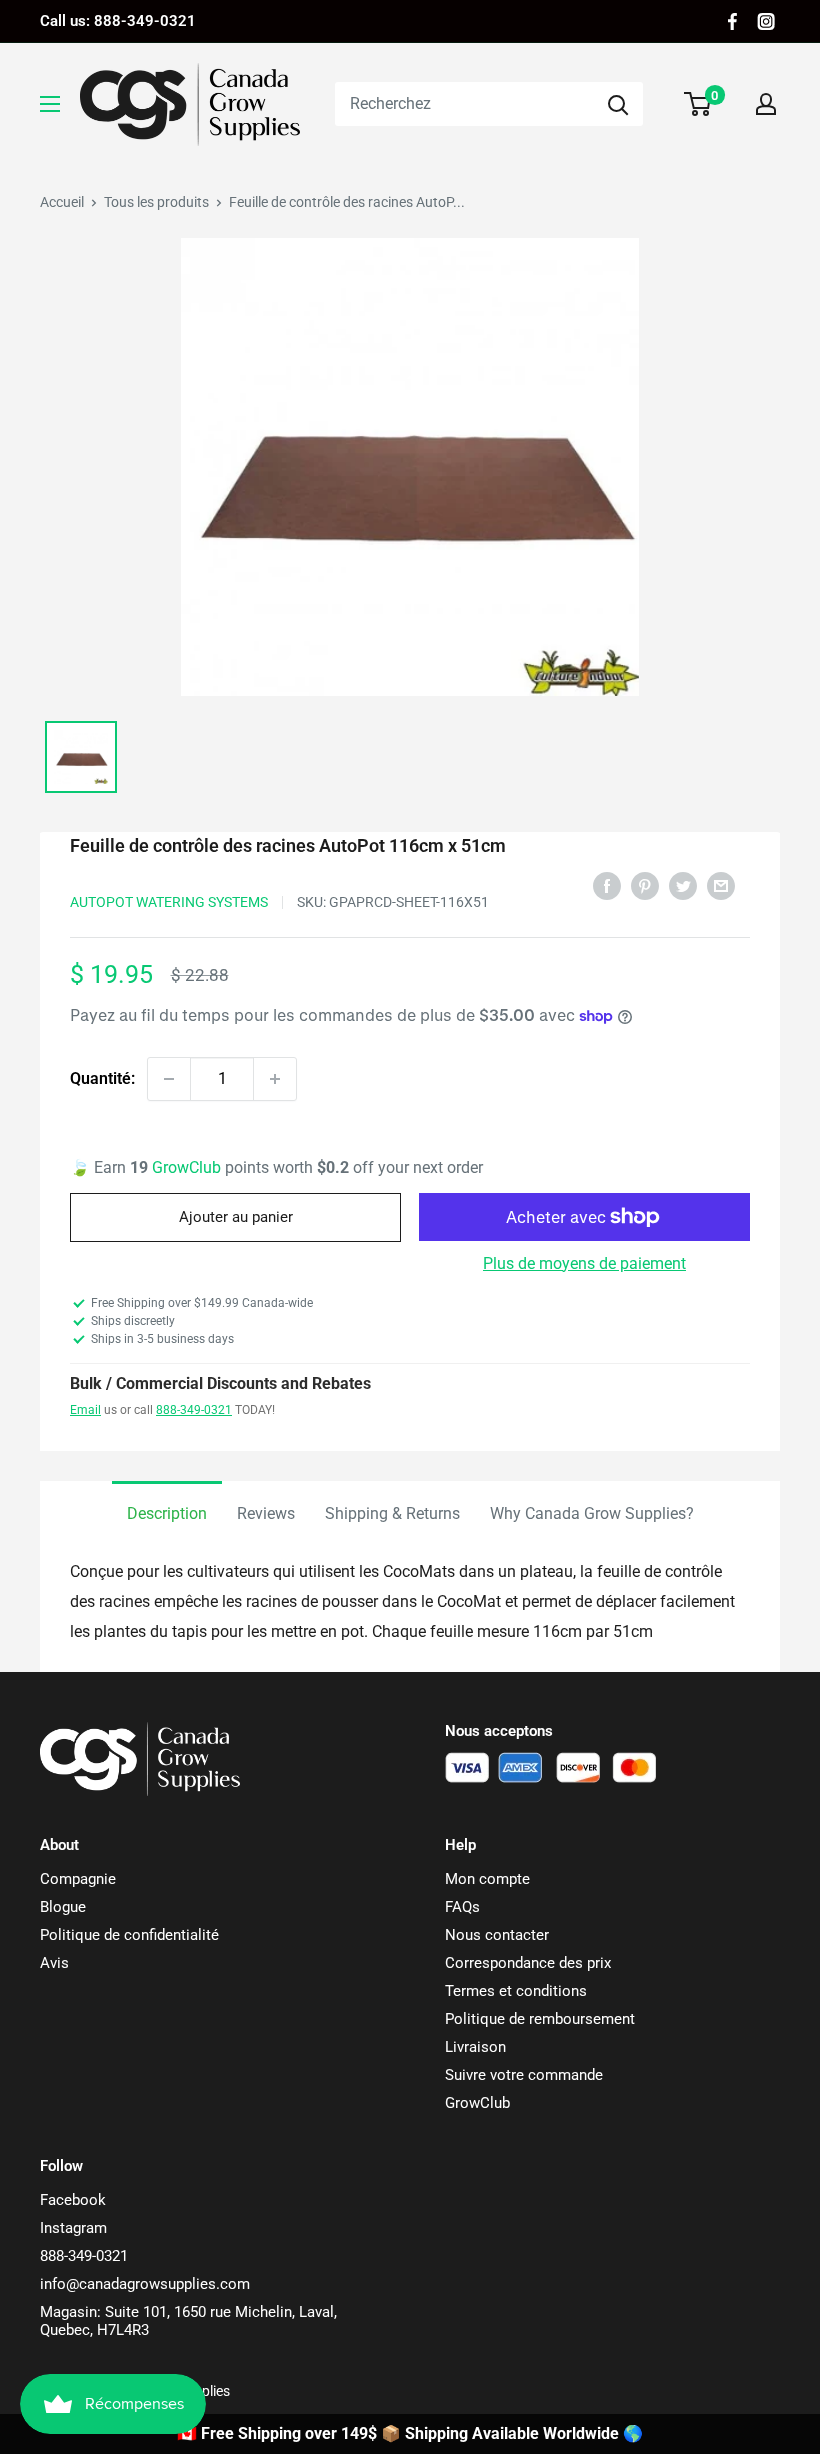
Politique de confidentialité (129, 1935)
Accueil (62, 202)
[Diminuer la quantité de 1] (169, 1079)
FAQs (462, 1907)
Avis (54, 1963)
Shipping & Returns (392, 1513)
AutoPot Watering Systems (169, 902)
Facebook (73, 2200)
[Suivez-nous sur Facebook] (732, 21)
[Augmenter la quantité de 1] (275, 1079)
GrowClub (188, 1167)
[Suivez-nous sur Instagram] (766, 21)
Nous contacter (497, 1935)
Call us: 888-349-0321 (118, 21)
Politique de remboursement (540, 2019)
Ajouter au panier (236, 1217)
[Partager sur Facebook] (607, 885)
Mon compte (487, 1879)
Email (85, 1410)
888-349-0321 (194, 1410)
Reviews (266, 1513)
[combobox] (464, 104)
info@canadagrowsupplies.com (145, 2284)
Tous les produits (156, 202)
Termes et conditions (516, 1991)
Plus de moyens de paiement (584, 1263)
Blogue (63, 1907)
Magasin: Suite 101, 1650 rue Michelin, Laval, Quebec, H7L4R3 (188, 2321)
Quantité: (102, 1078)
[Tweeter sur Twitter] (683, 885)
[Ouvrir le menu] (50, 104)
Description (167, 1513)
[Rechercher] (618, 104)
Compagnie (78, 1879)
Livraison (475, 2047)
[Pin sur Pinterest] (645, 885)
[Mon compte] (766, 104)
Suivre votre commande (524, 2075)
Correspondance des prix (528, 1963)
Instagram (73, 2228)
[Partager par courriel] (721, 885)
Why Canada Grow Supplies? (592, 1513)
